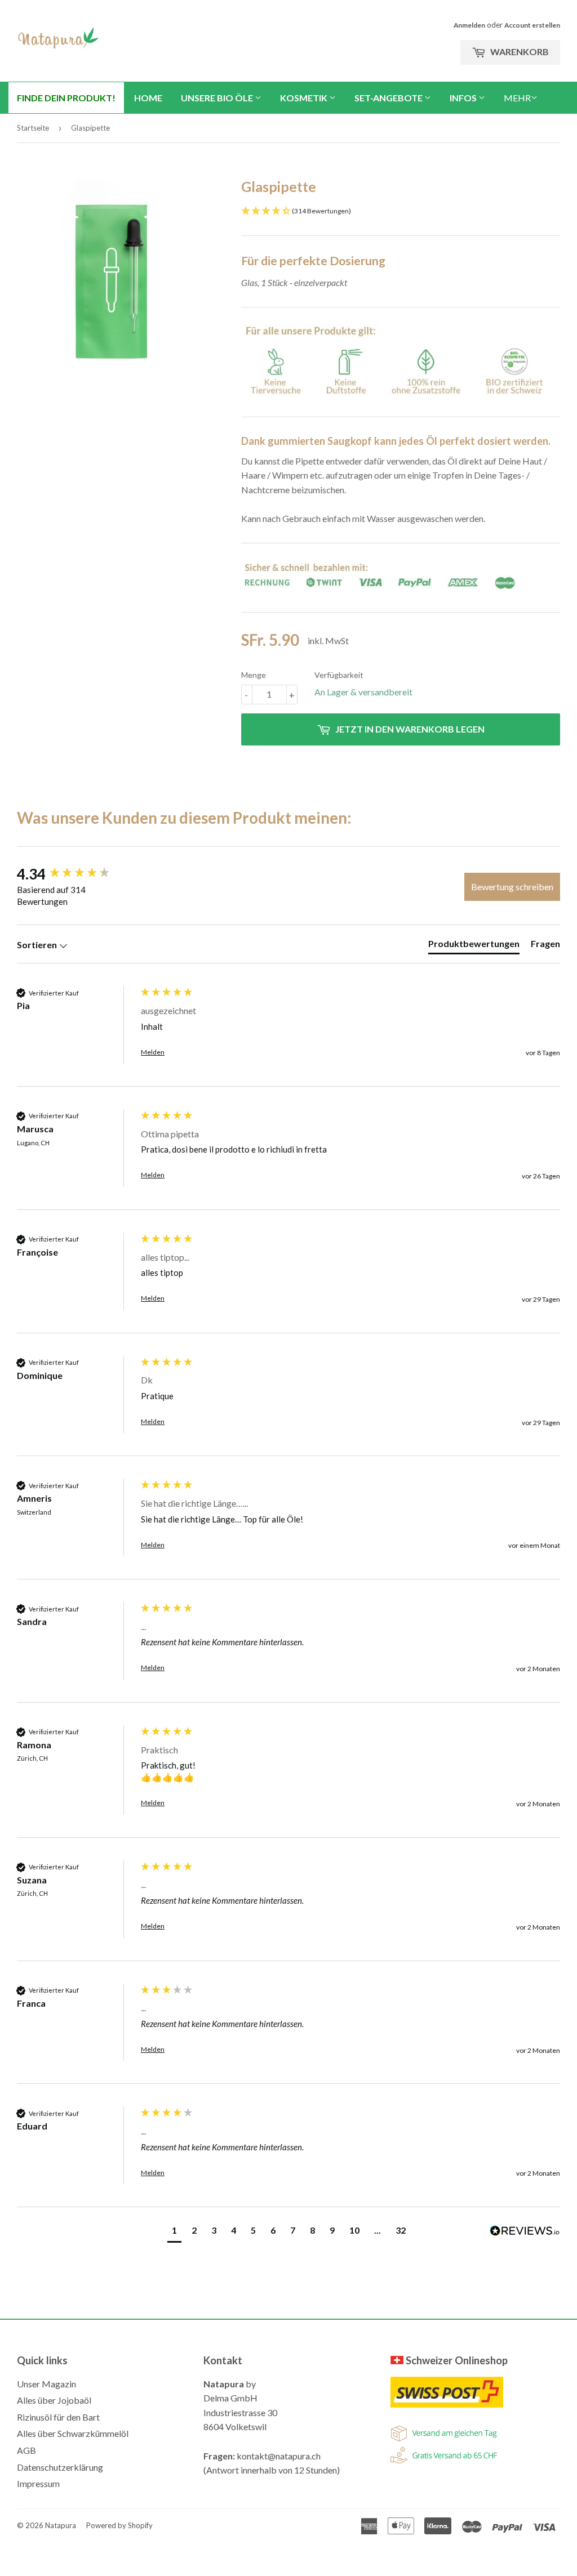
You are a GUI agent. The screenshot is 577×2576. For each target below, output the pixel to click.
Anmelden (469, 25)
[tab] (474, 946)
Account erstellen (532, 25)
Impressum (38, 2483)
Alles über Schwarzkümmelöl (73, 2433)
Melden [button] (153, 1052)
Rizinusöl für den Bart (58, 2417)
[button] (174, 2232)
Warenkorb (519, 52)
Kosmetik (305, 98)
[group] (76, 874)
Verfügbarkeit (339, 675)
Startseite (33, 128)
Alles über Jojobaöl (54, 2400)
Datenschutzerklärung (60, 2467)
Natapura (61, 2525)
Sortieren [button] (38, 945)
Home (148, 98)
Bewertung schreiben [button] (512, 887)
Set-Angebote (389, 98)
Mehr (517, 98)
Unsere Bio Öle (218, 98)
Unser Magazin (46, 2384)
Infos (464, 98)
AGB (26, 2450)
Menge (254, 675)
